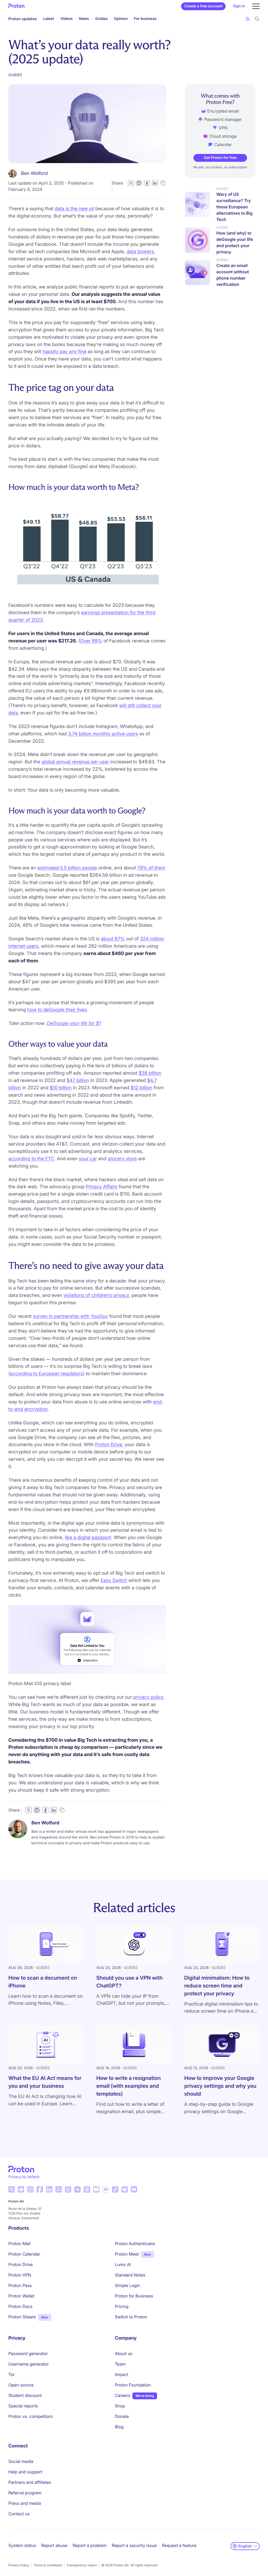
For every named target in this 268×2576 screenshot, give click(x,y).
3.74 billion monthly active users (103, 734)
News (84, 19)
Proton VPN (20, 2275)
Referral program (25, 2493)
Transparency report (82, 2565)
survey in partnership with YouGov (70, 1316)
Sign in (239, 6)
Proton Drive (109, 1445)
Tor (12, 2374)
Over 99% (91, 641)
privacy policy (148, 1697)
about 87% (113, 939)
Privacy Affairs (102, 1187)
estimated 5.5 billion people (67, 868)
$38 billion (150, 1073)
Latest (49, 19)
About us (124, 2353)
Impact (122, 2374)
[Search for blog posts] (257, 19)
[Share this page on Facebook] (147, 183)
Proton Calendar (24, 2254)
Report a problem (90, 2545)
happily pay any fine (65, 352)
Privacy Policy (19, 2565)
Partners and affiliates (30, 2482)
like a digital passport (88, 1538)
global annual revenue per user (75, 762)
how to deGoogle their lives (57, 1010)
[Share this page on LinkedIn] (155, 183)
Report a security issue (134, 2545)
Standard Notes (130, 2275)
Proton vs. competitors (30, 2416)
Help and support (25, 2472)
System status (22, 2545)
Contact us (19, 2514)
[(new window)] (12, 2189)
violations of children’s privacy (96, 1295)
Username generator (29, 2364)
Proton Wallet (21, 2296)
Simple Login (128, 2285)
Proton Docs (20, 2306)
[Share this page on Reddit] (139, 183)
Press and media (25, 2503)
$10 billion (61, 1088)
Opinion (121, 19)
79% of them (151, 868)
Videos (67, 19)
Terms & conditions (48, 2565)
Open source (21, 2385)
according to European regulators (46, 1374)
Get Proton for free (220, 158)
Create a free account (203, 6)
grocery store (122, 1159)
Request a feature (179, 2545)
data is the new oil (74, 209)
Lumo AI (123, 2264)
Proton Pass (20, 2285)
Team (120, 2364)
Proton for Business (134, 2296)
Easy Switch (114, 1581)
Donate (122, 2416)
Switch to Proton (131, 2317)
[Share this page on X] (131, 183)
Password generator (28, 2353)
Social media (21, 2461)
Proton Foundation (133, 2385)
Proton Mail (19, 2244)
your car (88, 1159)
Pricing (122, 2306)
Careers (123, 2395)
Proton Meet (127, 2254)
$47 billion (78, 1081)
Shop (120, 2406)
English (245, 2546)
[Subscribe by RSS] (248, 19)
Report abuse (54, 2545)
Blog (119, 2427)
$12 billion (141, 1088)
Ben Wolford (34, 173)
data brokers (140, 252)
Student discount (25, 2395)
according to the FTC (31, 1159)
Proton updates (23, 19)
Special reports (23, 2406)
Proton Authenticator (135, 2244)
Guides (101, 19)
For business (145, 19)
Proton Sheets (22, 2317)
